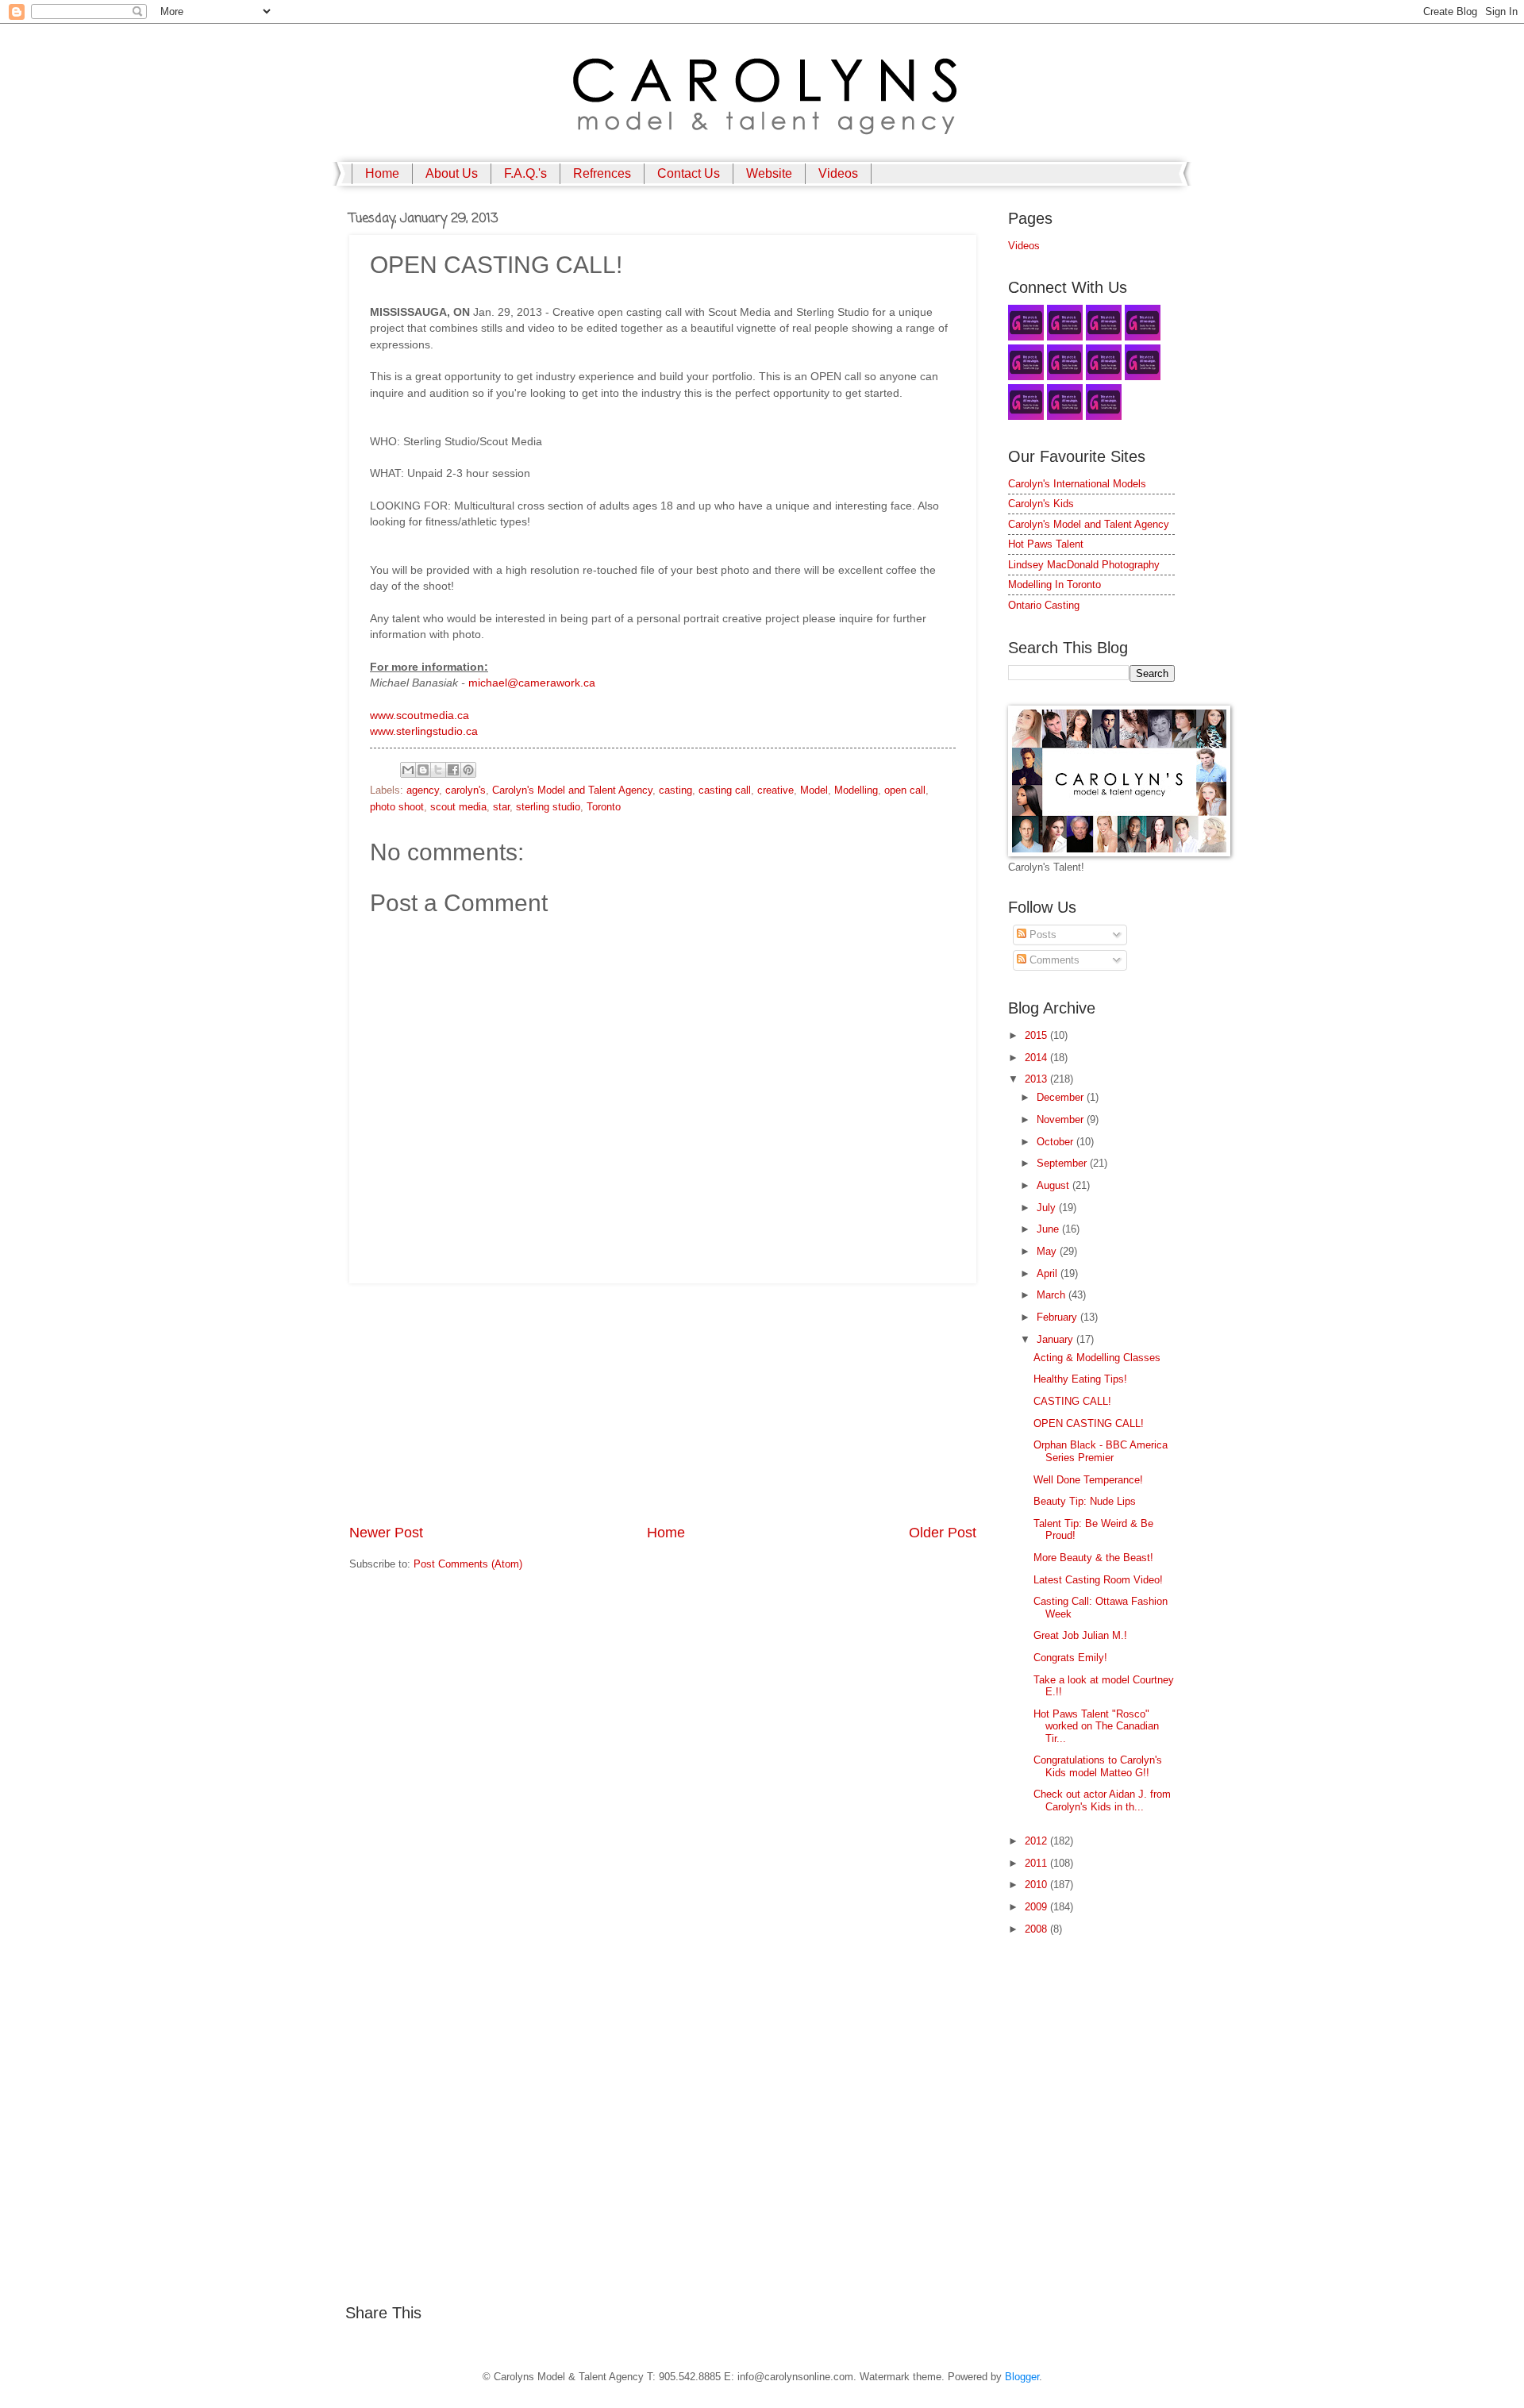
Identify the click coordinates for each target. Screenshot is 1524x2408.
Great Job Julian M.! (1080, 1635)
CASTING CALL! (1072, 1401)
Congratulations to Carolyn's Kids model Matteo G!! (1098, 1766)
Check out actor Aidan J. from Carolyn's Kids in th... (1102, 1800)
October (1056, 1142)
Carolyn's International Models (1077, 484)
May (1048, 1251)
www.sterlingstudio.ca (424, 731)
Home (382, 173)
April (1049, 1273)
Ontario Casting (1044, 605)
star (501, 807)
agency (423, 790)
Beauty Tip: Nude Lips (1085, 1501)
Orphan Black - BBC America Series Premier (1101, 1451)
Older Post (943, 1533)
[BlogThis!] (423, 770)
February (1058, 1317)
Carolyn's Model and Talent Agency (572, 790)
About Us (452, 173)
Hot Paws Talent (1046, 544)
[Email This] (408, 770)
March (1053, 1295)
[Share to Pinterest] (468, 770)
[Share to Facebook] (453, 770)
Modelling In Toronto (1054, 585)
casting (675, 790)
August (1054, 1185)
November (1062, 1119)
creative (775, 790)
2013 (1037, 1079)
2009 (1037, 1907)
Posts (1041, 935)
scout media (458, 807)
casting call (725, 790)
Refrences (602, 173)
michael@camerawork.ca (532, 683)
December (1062, 1097)
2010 (1037, 1885)
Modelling (856, 790)
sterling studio (548, 807)
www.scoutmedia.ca (419, 715)
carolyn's (466, 790)
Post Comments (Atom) (468, 1564)
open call (905, 790)
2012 (1037, 1841)
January (1056, 1339)
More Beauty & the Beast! (1093, 1558)
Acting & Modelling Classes (1097, 1358)
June (1049, 1229)
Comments (1053, 960)
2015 (1037, 1035)
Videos (838, 173)
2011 (1037, 1863)
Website (769, 173)
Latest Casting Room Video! (1098, 1580)
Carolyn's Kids (1041, 504)
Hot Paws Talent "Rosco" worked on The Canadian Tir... (1096, 1726)
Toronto (604, 807)
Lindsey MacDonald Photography (1084, 565)
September (1063, 1163)
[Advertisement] (663, 1403)
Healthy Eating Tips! (1080, 1379)
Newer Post (386, 1533)
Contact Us (689, 173)
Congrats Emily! (1070, 1658)
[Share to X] (438, 770)
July (1048, 1208)
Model (814, 790)
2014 (1037, 1058)
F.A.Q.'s (525, 173)
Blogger (1022, 2377)
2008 (1037, 1929)
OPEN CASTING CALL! (1089, 1423)
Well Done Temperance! (1088, 1480)
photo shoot (397, 807)
